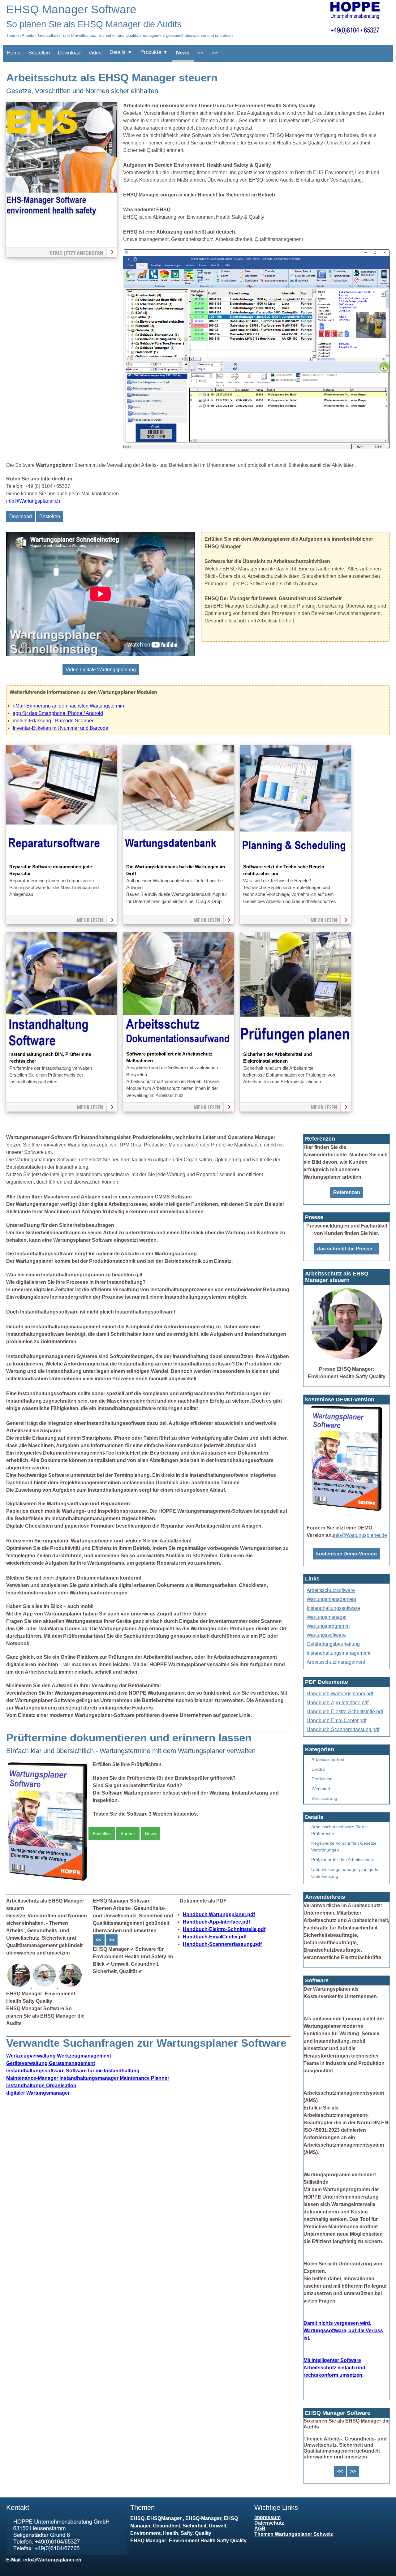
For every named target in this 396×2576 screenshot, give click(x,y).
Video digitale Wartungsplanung (101, 670)
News (183, 53)
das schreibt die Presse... (346, 1249)
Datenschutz (269, 2523)
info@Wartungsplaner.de (360, 1535)
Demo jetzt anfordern (76, 253)
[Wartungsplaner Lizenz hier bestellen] (47, 1881)
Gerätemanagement (51, 2063)
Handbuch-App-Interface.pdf (216, 1922)
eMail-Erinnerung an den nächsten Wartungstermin (68, 706)
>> (215, 53)
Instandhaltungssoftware (333, 1608)
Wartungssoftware (326, 1635)
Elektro (318, 1769)
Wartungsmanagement (331, 1599)
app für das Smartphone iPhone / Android (58, 713)
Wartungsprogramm (328, 1626)
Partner (128, 1834)
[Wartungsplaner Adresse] (68, 2553)
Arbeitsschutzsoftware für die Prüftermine (340, 1830)
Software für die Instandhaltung (73, 2071)
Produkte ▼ (154, 52)
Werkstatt (321, 1789)
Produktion (322, 1779)
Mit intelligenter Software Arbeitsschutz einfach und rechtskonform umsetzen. (334, 2368)
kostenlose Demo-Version (346, 1554)
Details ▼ (121, 52)
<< (200, 53)
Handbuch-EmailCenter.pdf (215, 1937)
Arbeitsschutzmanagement (336, 1662)
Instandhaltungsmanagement (338, 1653)
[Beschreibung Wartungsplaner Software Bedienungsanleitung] (45, 1986)
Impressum (267, 2517)
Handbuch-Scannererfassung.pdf (222, 1944)
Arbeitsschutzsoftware (331, 1590)
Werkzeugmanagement (59, 2056)
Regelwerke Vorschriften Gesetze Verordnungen (344, 1847)
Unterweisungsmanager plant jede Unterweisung (345, 1873)
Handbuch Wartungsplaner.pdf (219, 1914)
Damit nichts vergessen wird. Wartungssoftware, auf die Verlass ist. (343, 2331)
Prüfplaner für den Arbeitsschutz (343, 1860)
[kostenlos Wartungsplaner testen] (346, 1511)
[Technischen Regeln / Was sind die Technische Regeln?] (295, 860)
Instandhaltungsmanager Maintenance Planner (88, 2078)
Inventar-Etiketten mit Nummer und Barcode (60, 728)
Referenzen (347, 1192)
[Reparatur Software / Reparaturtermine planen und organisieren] (62, 860)
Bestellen (39, 53)
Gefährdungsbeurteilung (333, 1644)
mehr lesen (90, 920)
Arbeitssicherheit (328, 1759)
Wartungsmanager (327, 1617)
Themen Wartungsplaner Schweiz (294, 2534)
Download (69, 53)
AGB (260, 2529)
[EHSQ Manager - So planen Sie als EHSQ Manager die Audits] (256, 447)
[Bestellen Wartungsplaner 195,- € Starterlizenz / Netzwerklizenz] (19, 1986)
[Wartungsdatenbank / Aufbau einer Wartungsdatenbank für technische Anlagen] (179, 860)
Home (14, 53)
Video (95, 53)
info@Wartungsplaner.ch (33, 501)
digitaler (38, 2093)
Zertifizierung (324, 1798)
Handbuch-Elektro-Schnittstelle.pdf (224, 1929)
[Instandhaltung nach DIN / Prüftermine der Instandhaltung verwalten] (62, 1047)
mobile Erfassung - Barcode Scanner (53, 721)
